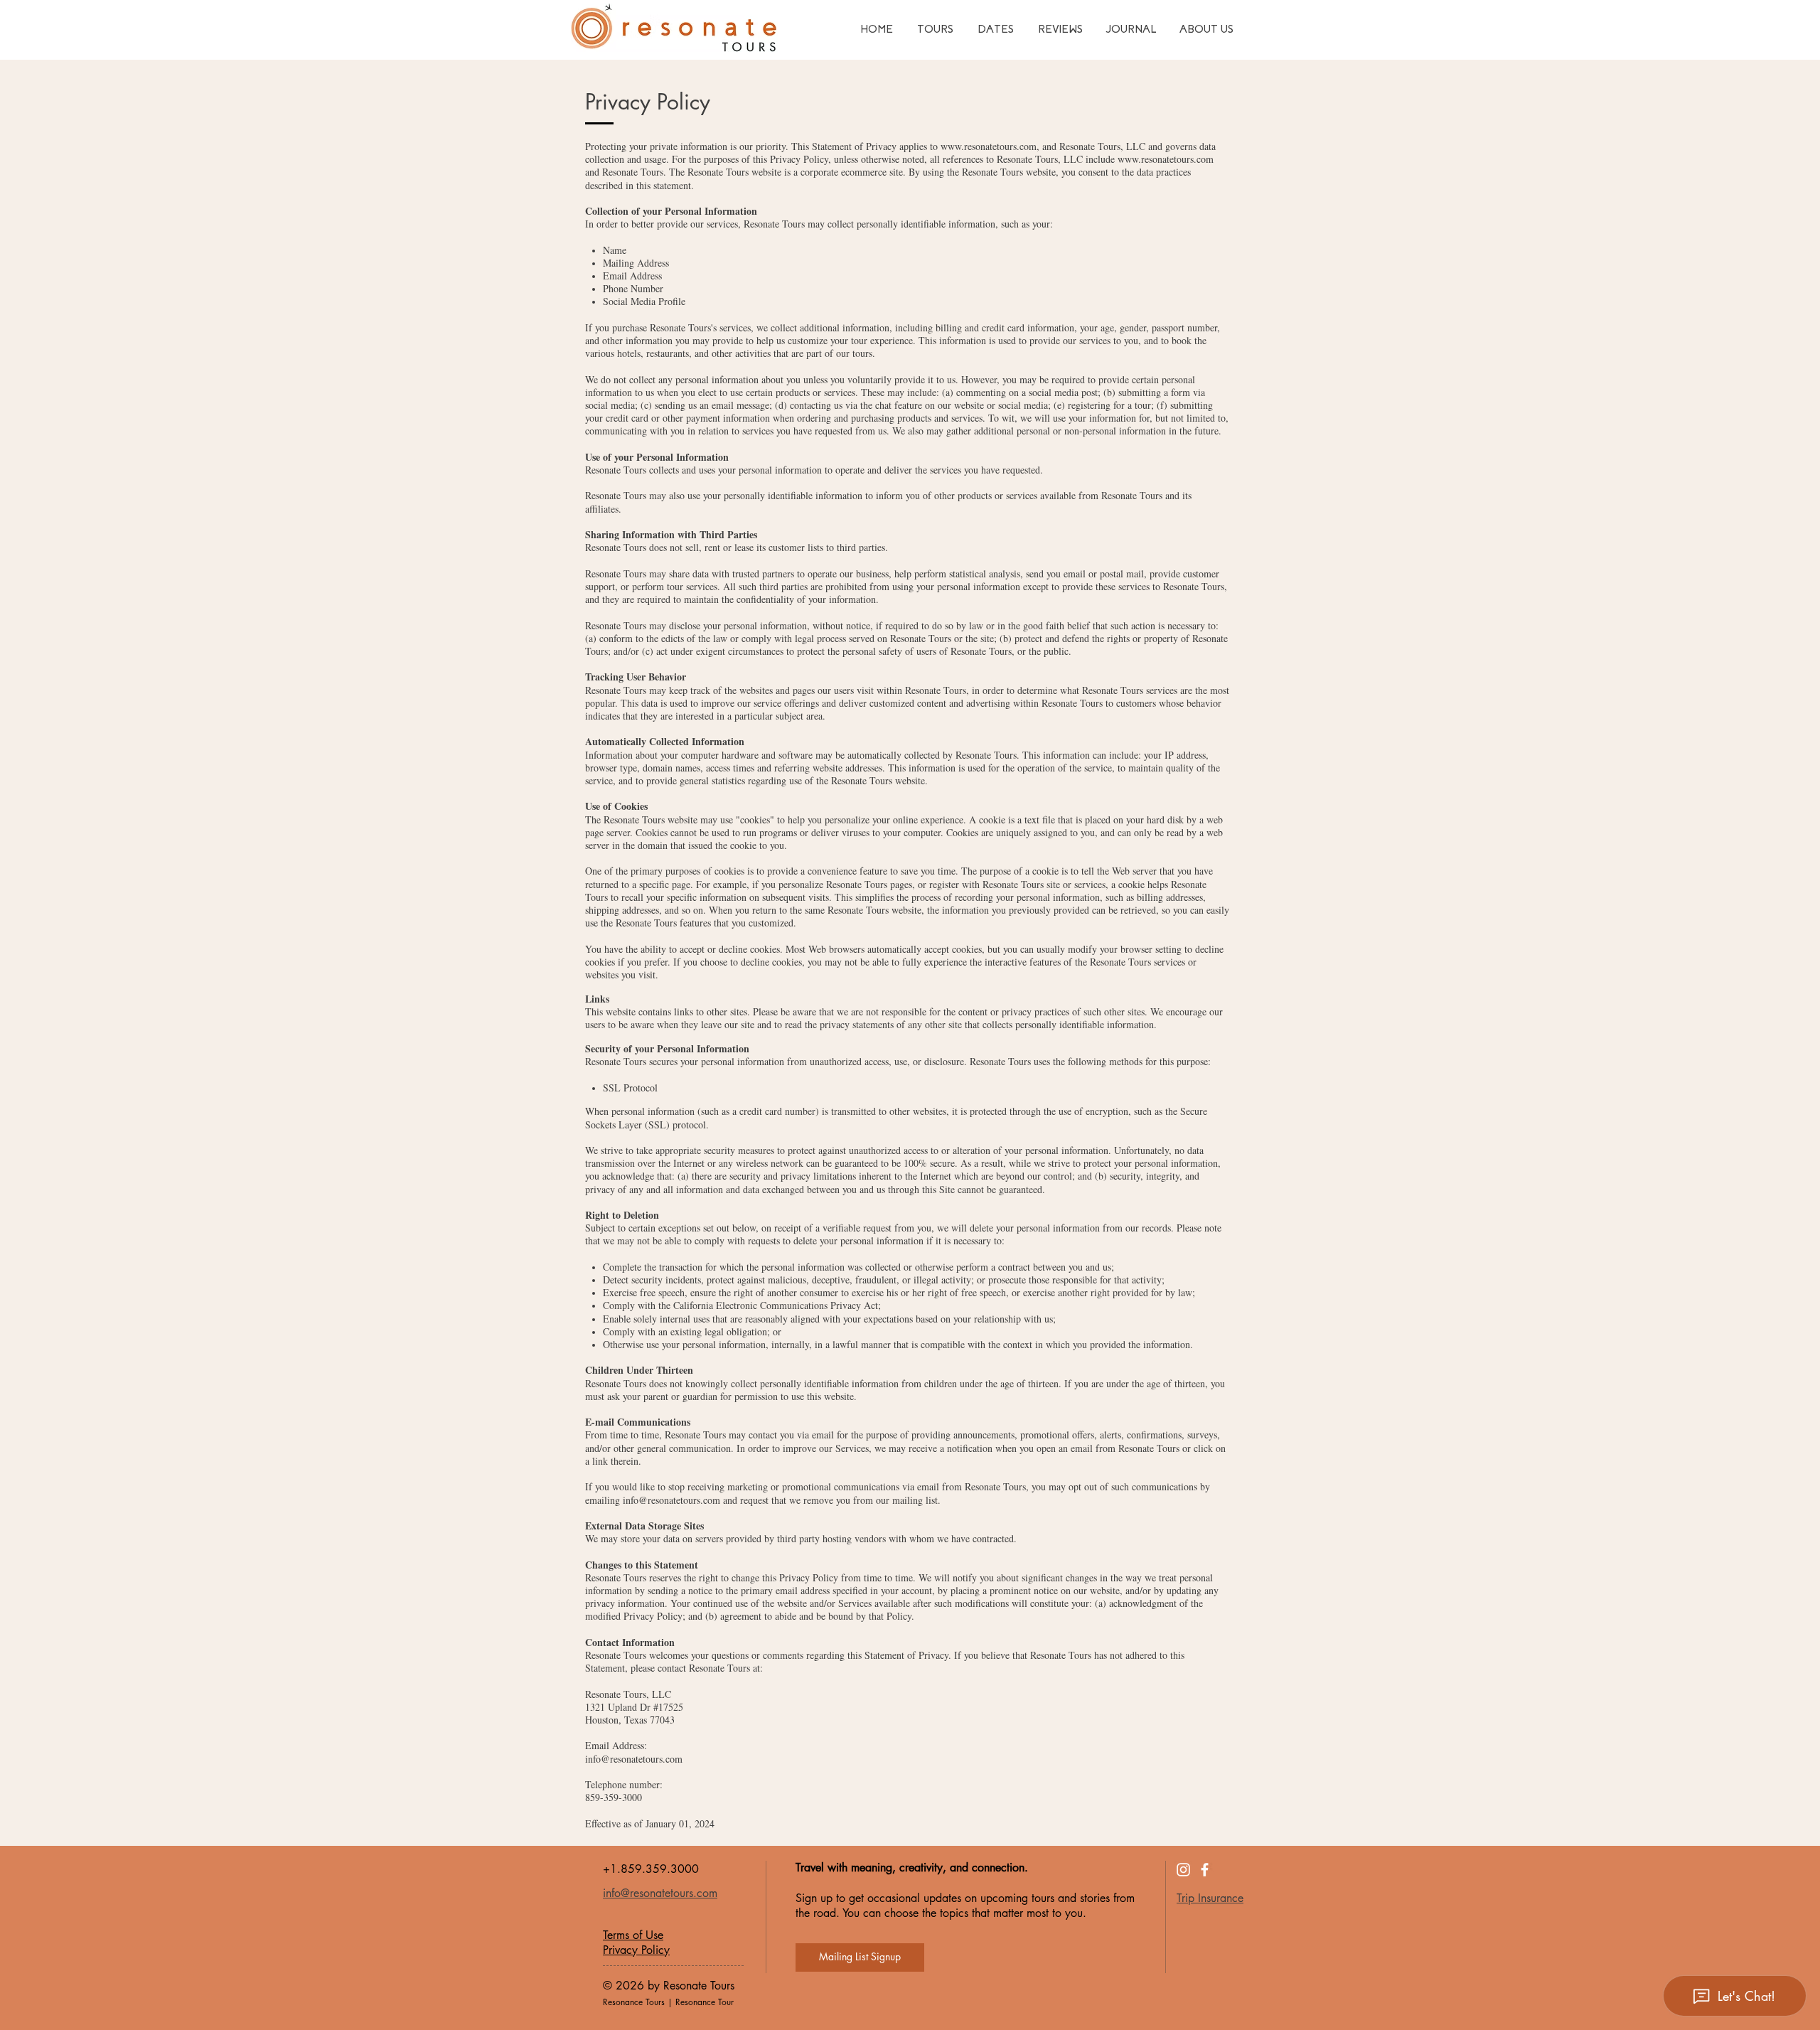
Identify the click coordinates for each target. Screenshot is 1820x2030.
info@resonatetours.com (671, 1500)
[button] (860, 1957)
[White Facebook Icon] (1205, 1870)
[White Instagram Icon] (1183, 1870)
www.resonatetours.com (989, 146)
